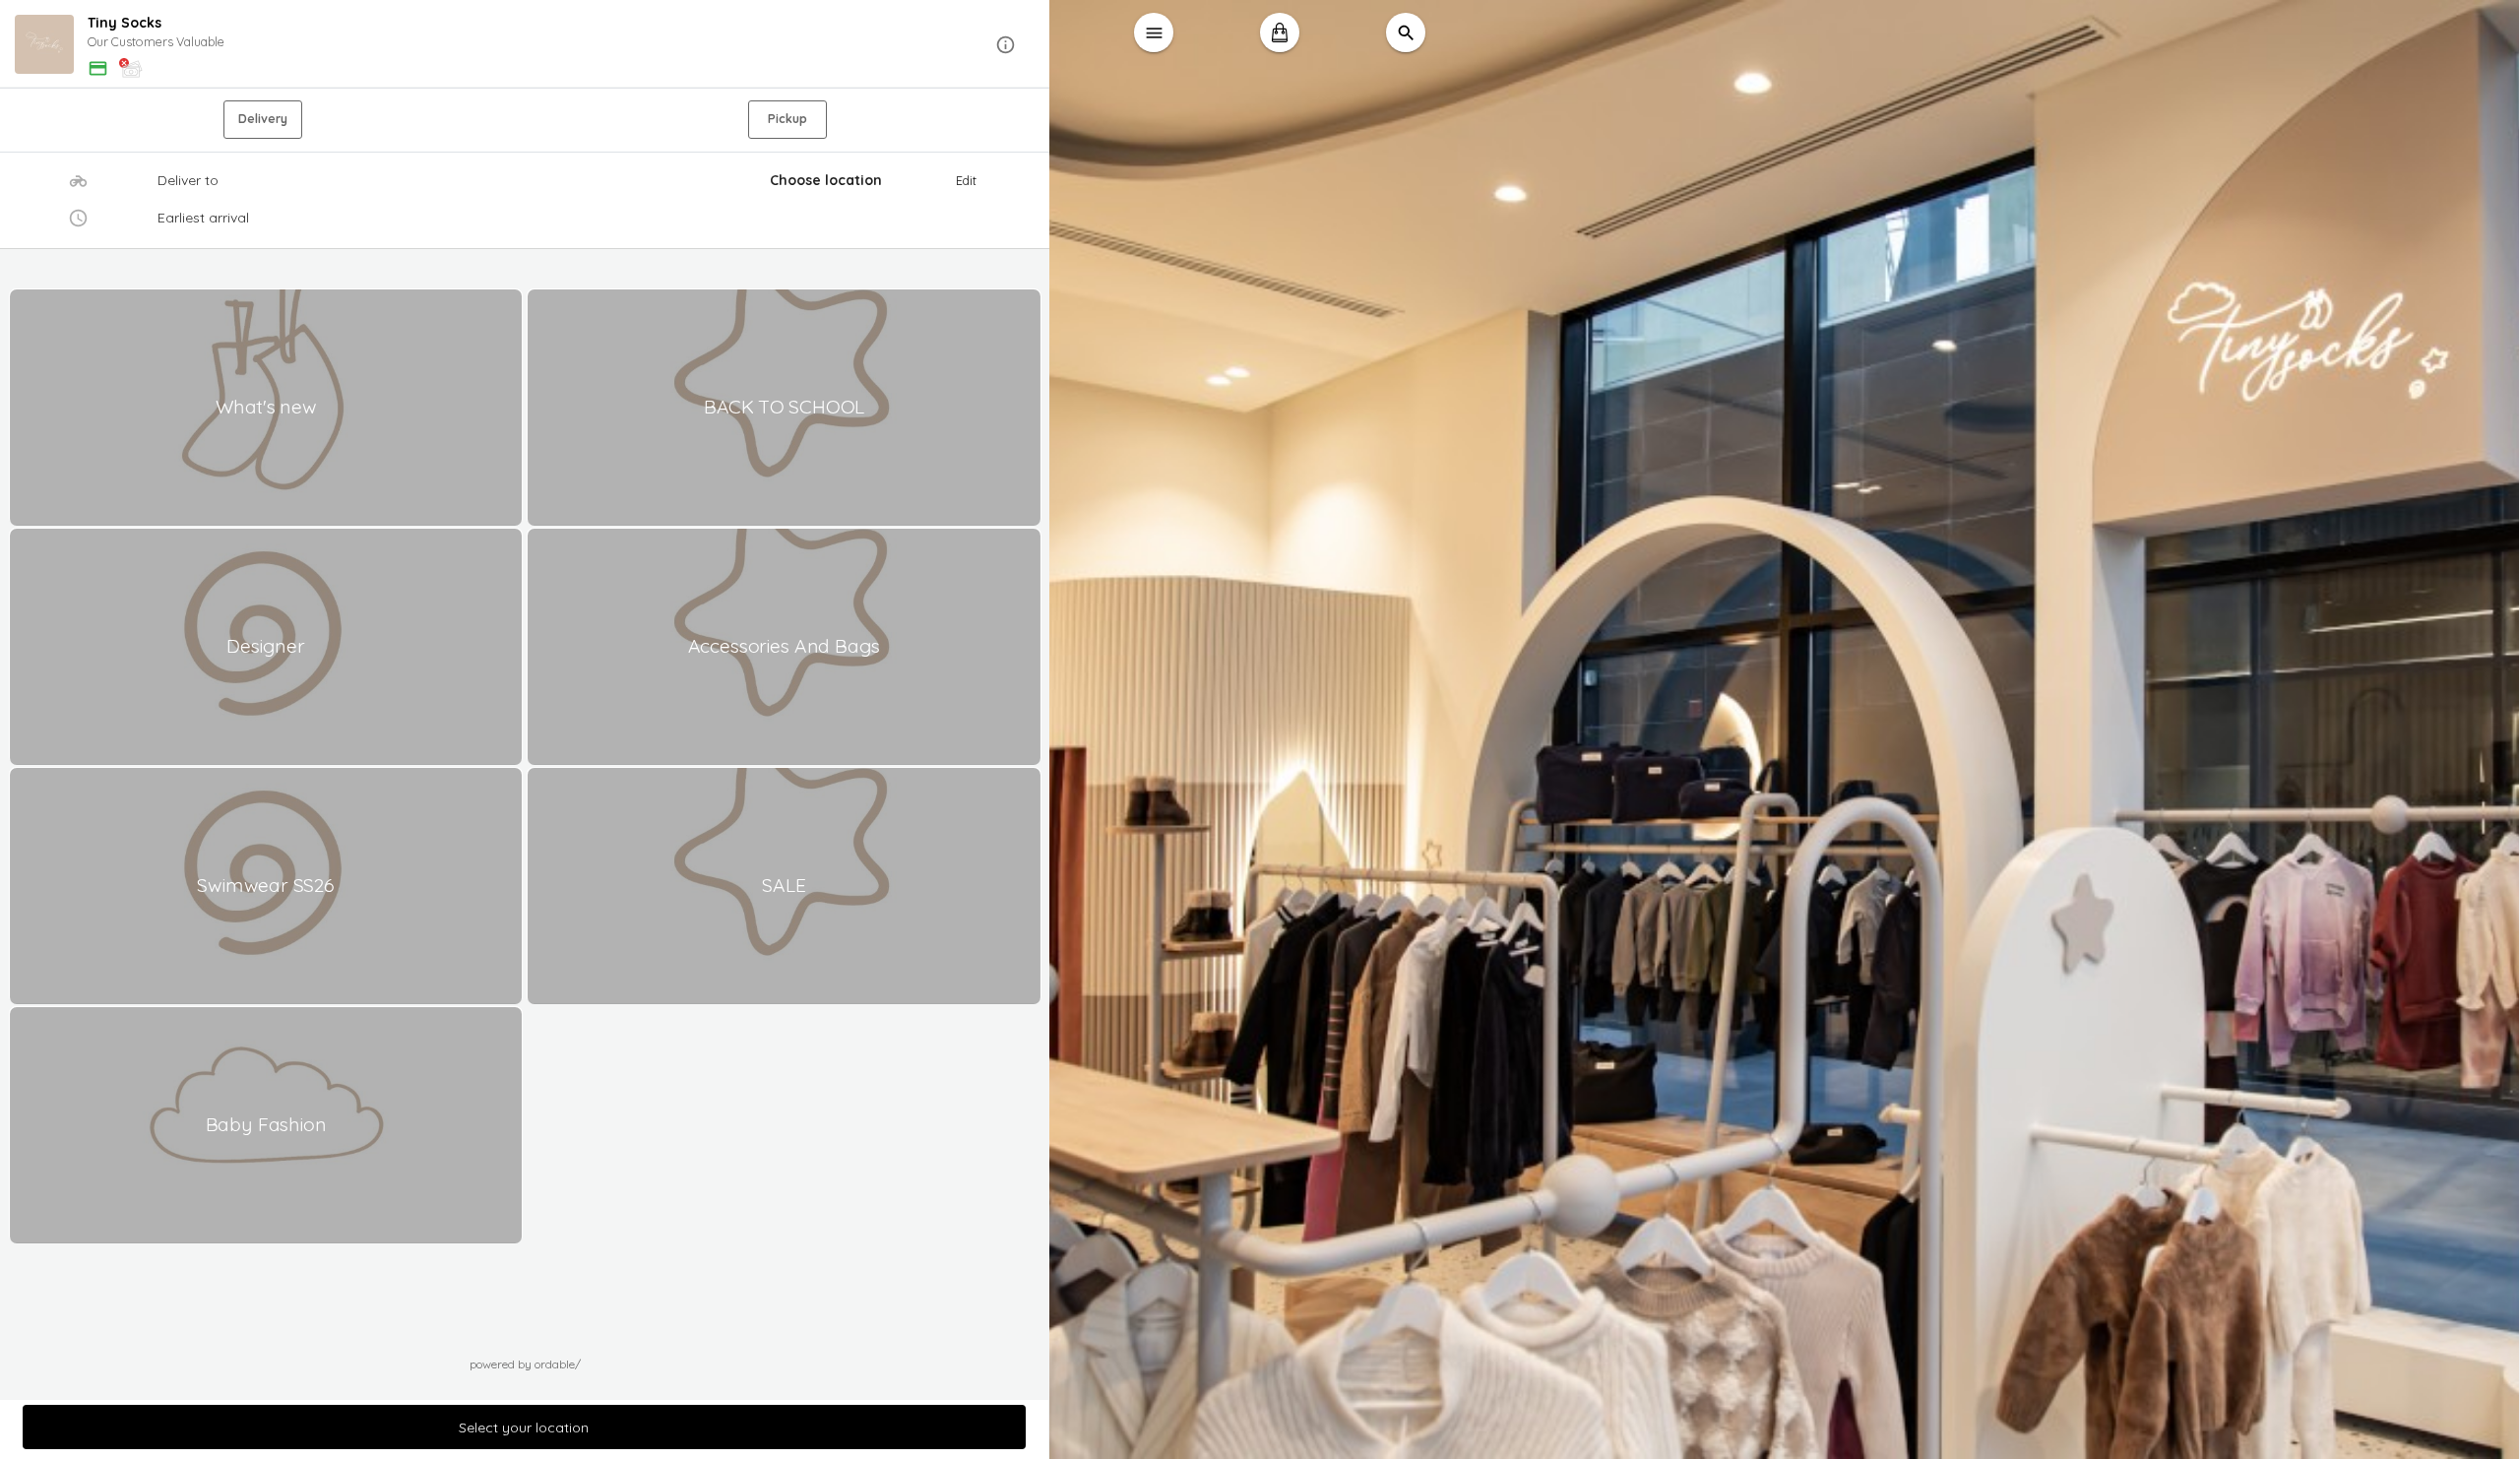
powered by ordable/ (525, 1364)
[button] (525, 45)
